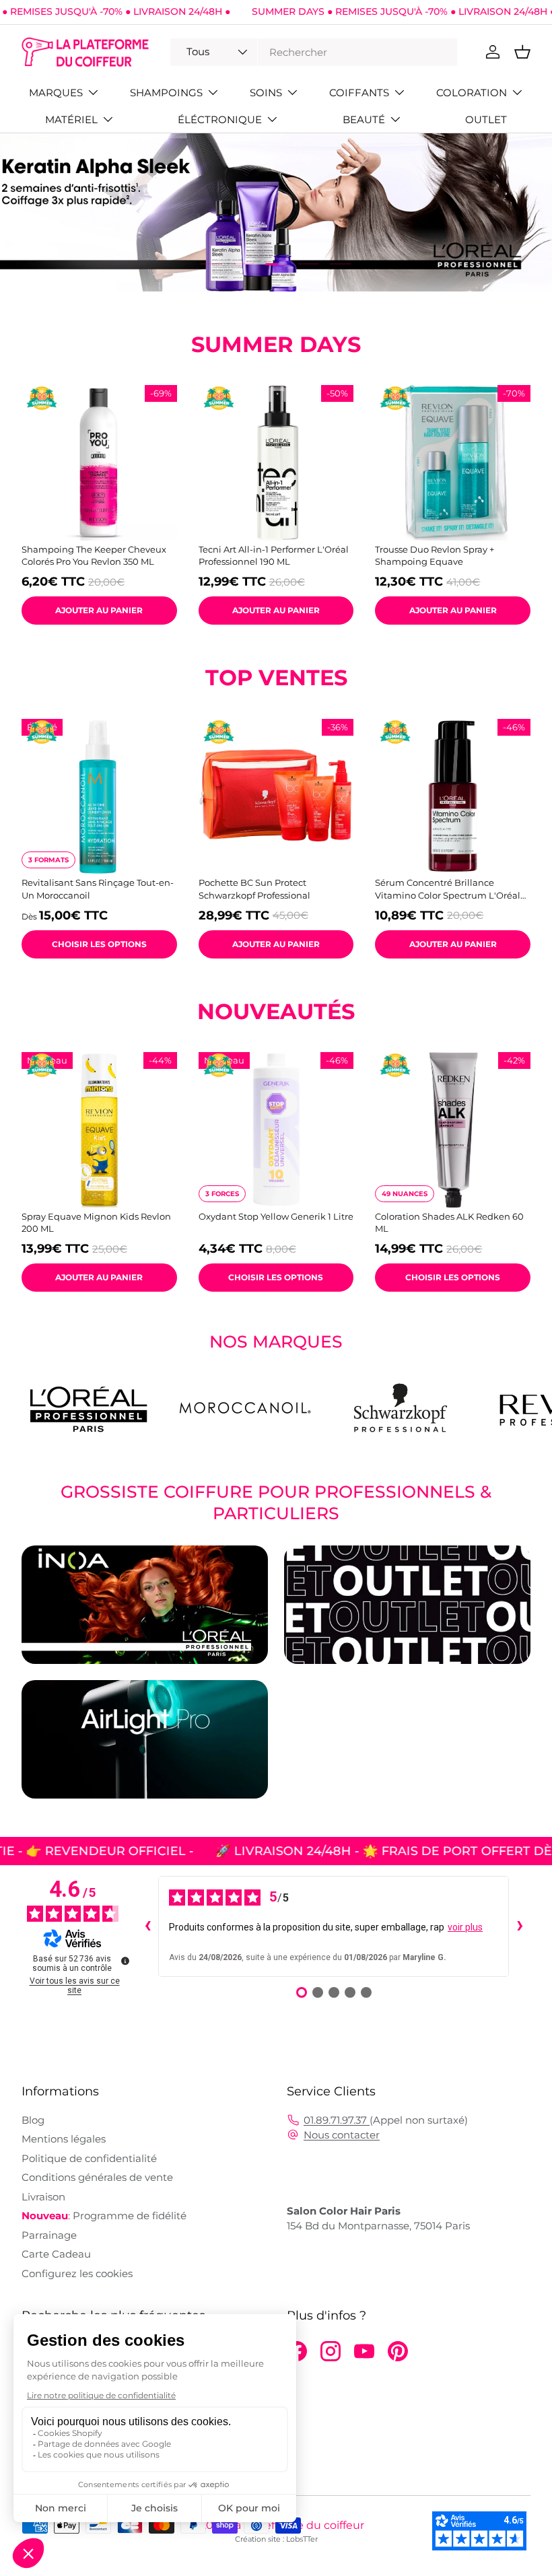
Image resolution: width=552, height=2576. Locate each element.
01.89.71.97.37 (337, 2120)
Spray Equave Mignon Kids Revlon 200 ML (96, 1222)
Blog (33, 2120)
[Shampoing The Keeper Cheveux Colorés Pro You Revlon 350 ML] (99, 463)
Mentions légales (64, 2139)
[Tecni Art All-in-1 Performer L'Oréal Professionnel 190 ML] (276, 463)
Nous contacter (342, 2135)
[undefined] (125, 1961)
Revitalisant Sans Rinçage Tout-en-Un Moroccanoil (98, 889)
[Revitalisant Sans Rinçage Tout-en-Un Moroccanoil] (99, 797)
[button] (522, 52)
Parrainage (49, 2235)
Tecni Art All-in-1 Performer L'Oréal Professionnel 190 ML (274, 555)
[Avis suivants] (520, 1926)
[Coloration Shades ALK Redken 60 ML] (453, 1130)
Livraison (43, 2197)
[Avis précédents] (147, 1926)
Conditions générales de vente (97, 2177)
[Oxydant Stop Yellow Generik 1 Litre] (276, 1130)
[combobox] (313, 52)
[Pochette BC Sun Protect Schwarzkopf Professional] (276, 797)
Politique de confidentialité (89, 2158)
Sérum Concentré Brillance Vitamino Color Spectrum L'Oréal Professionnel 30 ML (448, 889)
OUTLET (486, 119)
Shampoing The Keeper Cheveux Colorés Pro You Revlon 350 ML (94, 555)
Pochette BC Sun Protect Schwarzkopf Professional (254, 889)
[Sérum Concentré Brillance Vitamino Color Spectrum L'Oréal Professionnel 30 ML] (453, 797)
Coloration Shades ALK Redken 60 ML (449, 1222)
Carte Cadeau (56, 2254)
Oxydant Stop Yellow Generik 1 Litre (276, 1216)
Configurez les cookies (77, 2273)
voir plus (465, 1927)
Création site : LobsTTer (276, 2539)
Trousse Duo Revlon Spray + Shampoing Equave (435, 555)
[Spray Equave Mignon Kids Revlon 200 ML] (99, 1130)
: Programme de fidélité (104, 2216)
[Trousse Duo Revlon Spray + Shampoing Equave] (453, 463)
